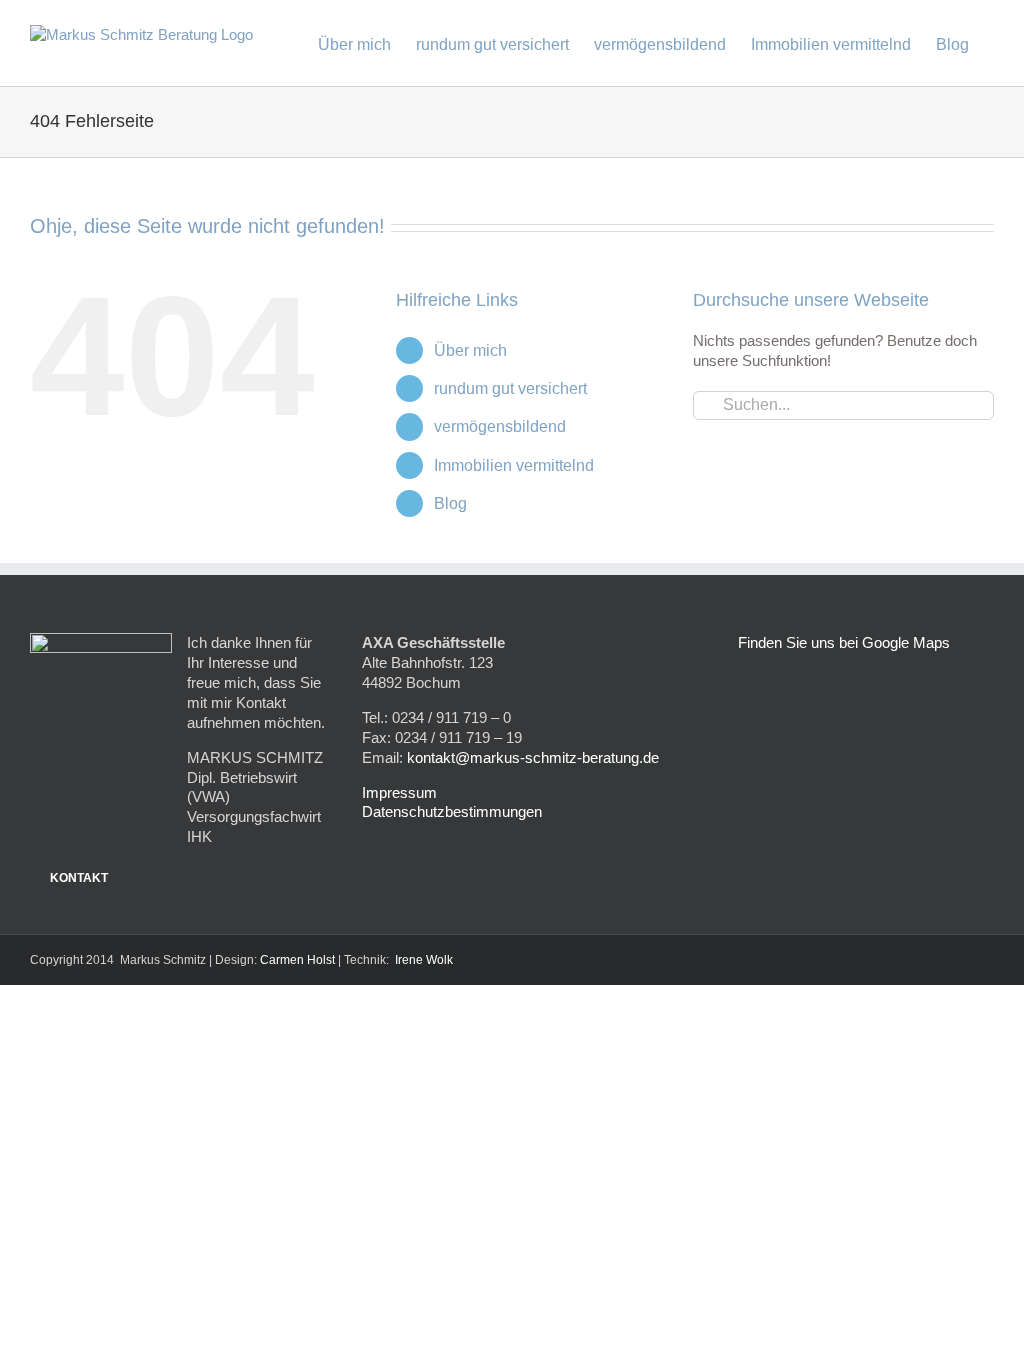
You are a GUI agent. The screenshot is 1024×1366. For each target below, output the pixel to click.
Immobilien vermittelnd (514, 465)
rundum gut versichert (510, 388)
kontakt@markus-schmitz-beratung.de (533, 757)
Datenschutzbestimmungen (452, 811)
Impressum (399, 792)
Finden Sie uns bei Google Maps (844, 642)
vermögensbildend (500, 426)
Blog (450, 503)
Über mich (470, 350)
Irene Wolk (424, 960)
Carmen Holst (297, 960)
